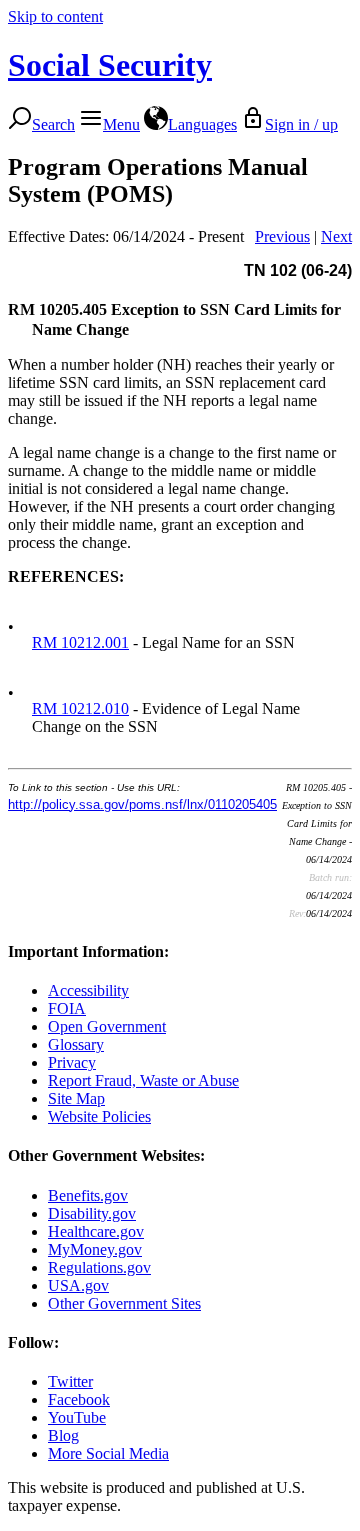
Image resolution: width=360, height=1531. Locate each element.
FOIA (67, 1008)
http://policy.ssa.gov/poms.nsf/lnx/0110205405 (142, 804)
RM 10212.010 (80, 708)
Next (336, 236)
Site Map (76, 1098)
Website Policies (99, 1116)
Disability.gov (92, 1213)
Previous (282, 236)
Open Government (107, 1026)
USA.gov (78, 1285)
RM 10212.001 (80, 642)
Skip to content (55, 16)
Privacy (72, 1062)
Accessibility (88, 990)
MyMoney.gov (95, 1249)
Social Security (110, 65)
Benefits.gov (88, 1195)
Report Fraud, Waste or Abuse (143, 1080)
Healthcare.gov (96, 1231)
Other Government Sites (124, 1303)
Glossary (76, 1044)
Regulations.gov (99, 1267)
